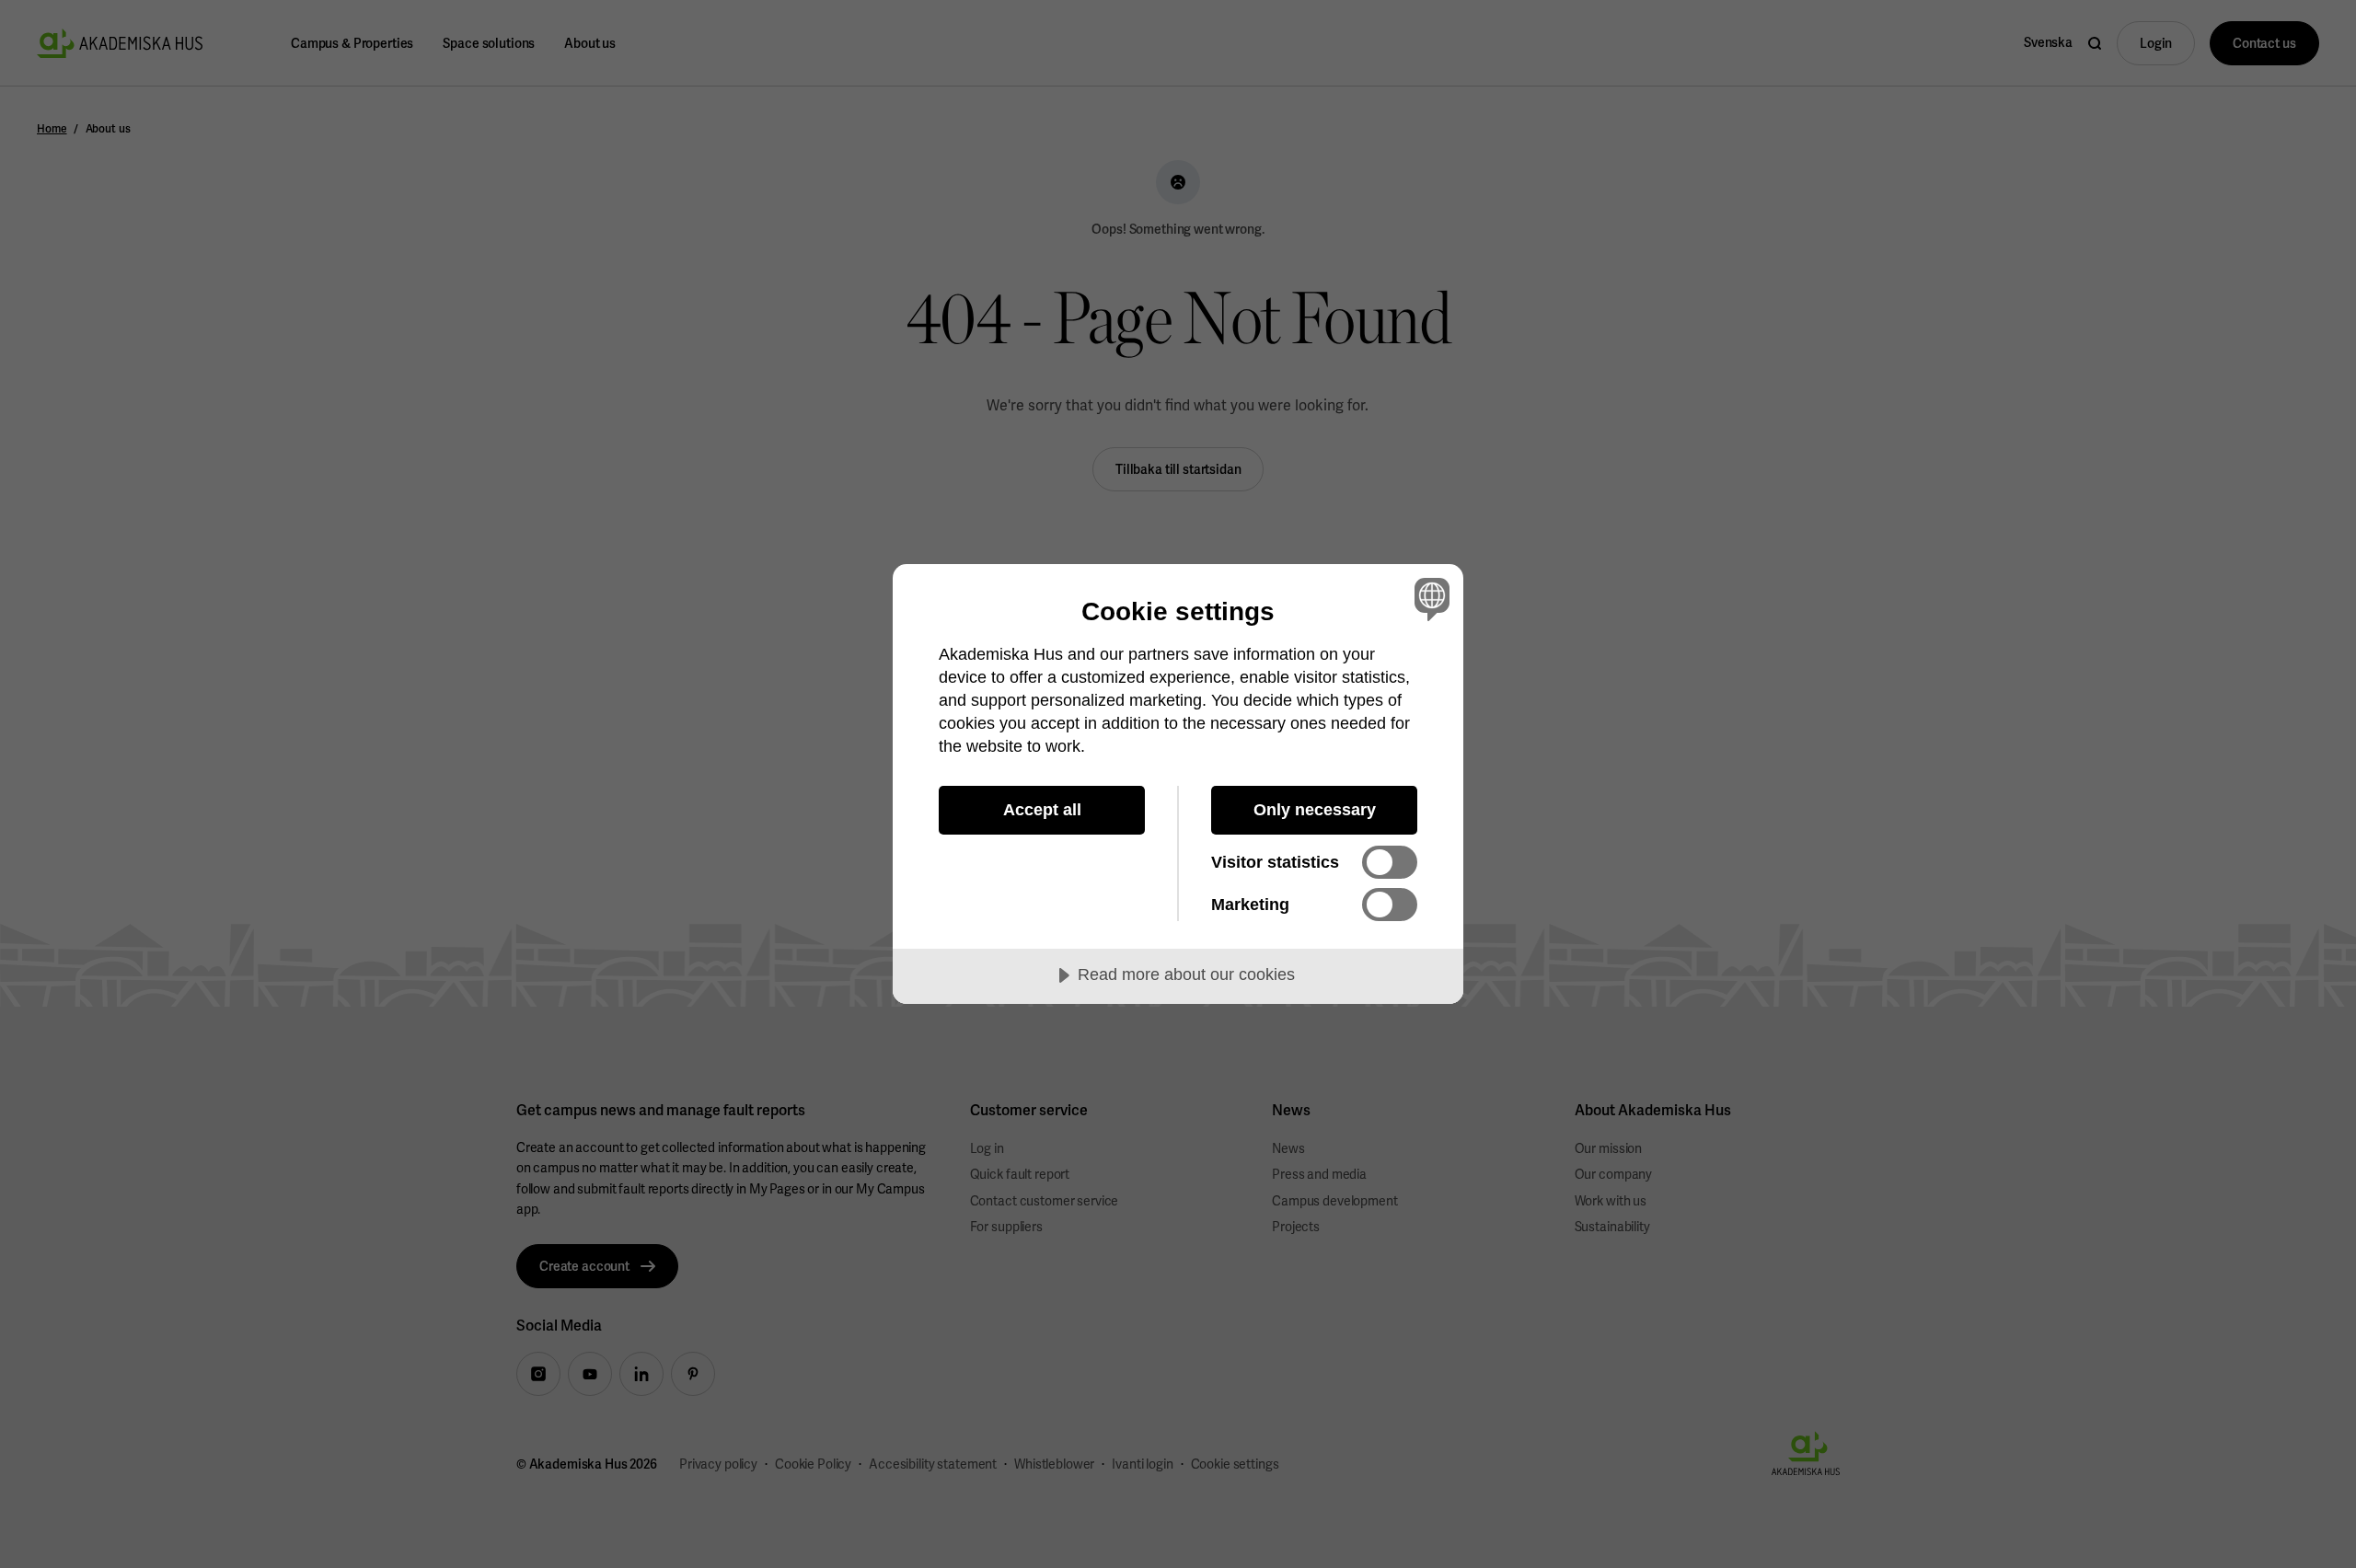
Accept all (1042, 810)
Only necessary (1315, 810)
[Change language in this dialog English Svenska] (1429, 599)
